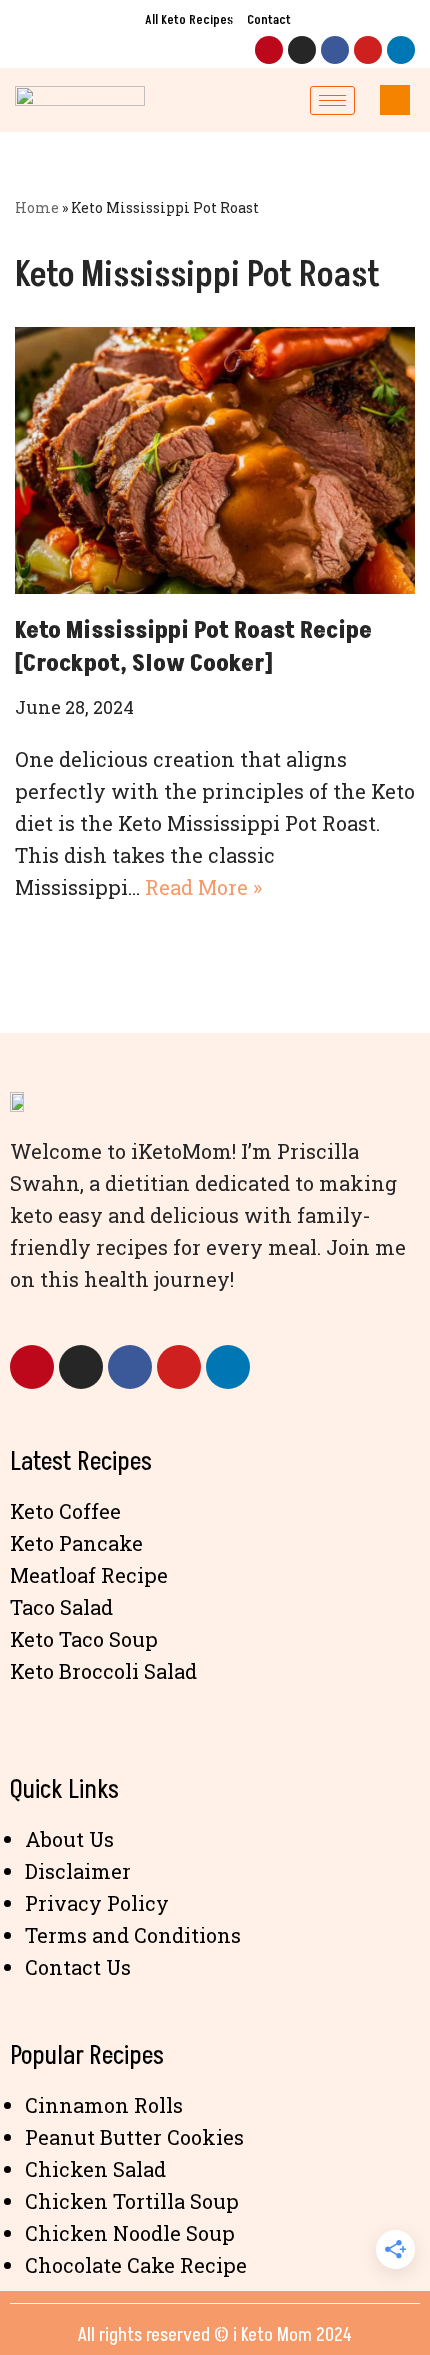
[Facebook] (335, 50)
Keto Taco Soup (84, 1639)
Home (37, 207)
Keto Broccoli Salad (103, 1671)
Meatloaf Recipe (89, 1575)
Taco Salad (61, 1607)
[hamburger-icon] (332, 100)
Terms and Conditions (133, 1935)
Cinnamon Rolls (104, 2105)
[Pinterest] (269, 50)
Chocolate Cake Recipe (136, 2265)
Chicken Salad (95, 2169)
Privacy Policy (97, 1903)
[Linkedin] (401, 50)
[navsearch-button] (395, 100)
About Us (69, 1839)
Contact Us (78, 1967)
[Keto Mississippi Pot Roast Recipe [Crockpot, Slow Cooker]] (215, 460)
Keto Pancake (76, 1543)
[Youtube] (368, 50)
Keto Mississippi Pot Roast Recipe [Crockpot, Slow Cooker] (193, 647)
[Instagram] (302, 50)
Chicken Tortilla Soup (132, 2201)
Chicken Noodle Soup (130, 2233)
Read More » (203, 887)
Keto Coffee (65, 1511)
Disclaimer (78, 1871)
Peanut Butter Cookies (134, 2137)
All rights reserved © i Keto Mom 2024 (215, 2335)
